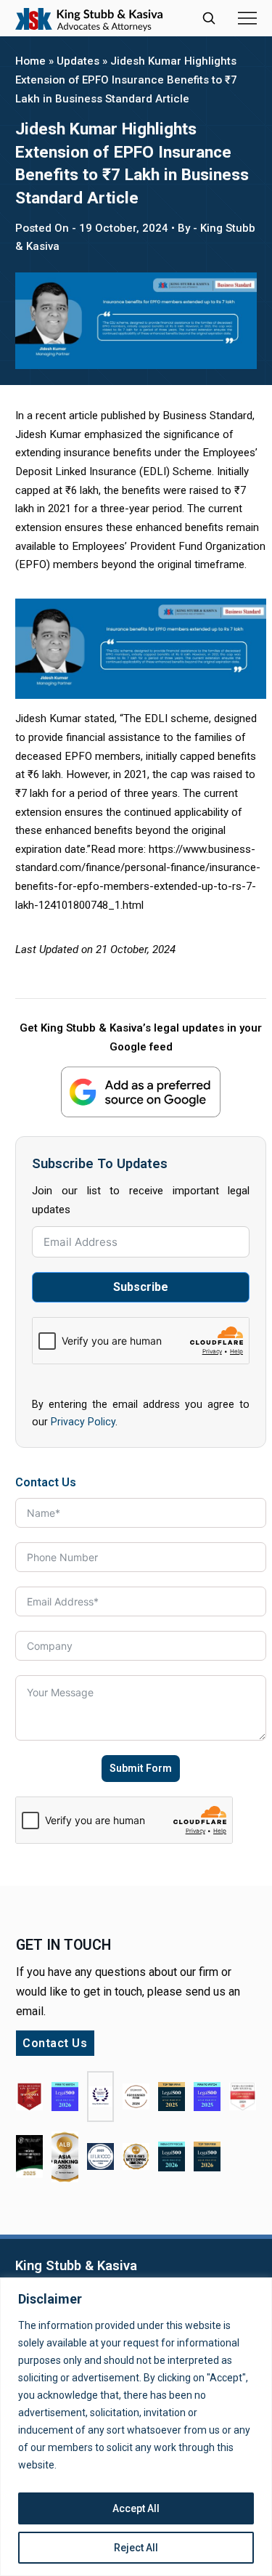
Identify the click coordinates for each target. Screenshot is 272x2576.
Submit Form (141, 1768)
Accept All (136, 2508)
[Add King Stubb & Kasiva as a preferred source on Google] (141, 1091)
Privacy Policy (83, 1422)
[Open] (247, 18)
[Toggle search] (209, 18)
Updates (78, 61)
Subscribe (141, 1287)
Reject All (136, 2548)
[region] (136, 2427)
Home (30, 61)
